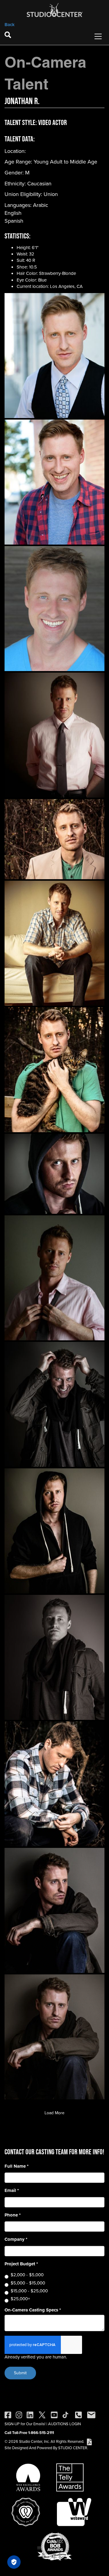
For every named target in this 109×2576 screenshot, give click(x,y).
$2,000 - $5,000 (27, 2275)
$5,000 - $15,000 (28, 2283)
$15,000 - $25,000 (29, 2291)
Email (12, 2191)
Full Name (17, 2166)
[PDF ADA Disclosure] (89, 2441)
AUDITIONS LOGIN (64, 2424)
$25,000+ (20, 2299)
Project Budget (21, 2264)
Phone (13, 2215)
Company (16, 2239)
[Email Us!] (91, 2414)
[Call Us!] (78, 2414)
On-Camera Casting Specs (33, 2310)
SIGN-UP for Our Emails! (25, 2424)
